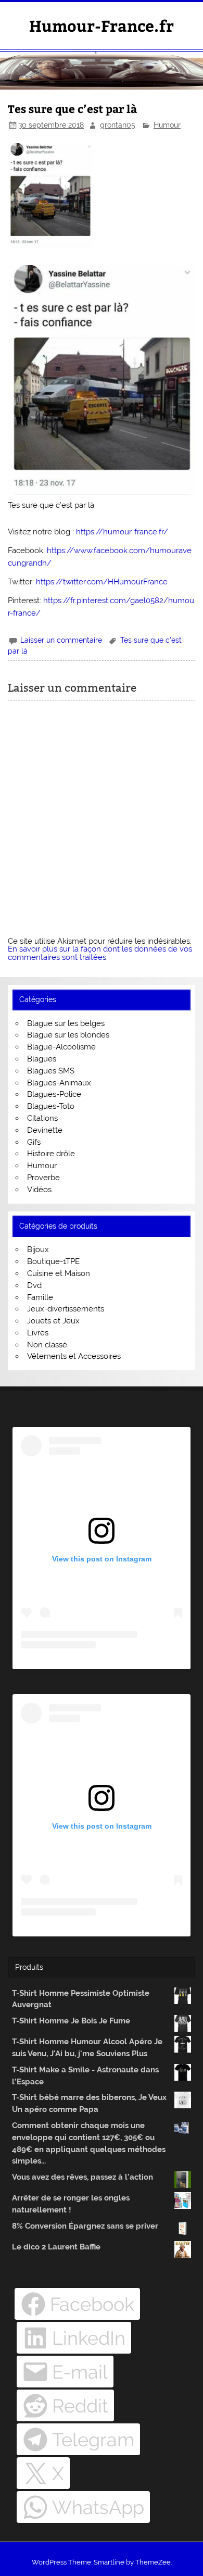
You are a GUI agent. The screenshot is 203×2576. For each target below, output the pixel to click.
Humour (167, 125)
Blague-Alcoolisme (61, 1047)
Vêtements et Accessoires (74, 1356)
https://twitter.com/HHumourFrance (102, 582)
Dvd (34, 1285)
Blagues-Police (54, 1094)
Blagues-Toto (51, 1106)
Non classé (47, 1345)
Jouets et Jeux (53, 1321)
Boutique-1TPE (53, 1261)
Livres (38, 1333)
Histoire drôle (51, 1154)
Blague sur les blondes (68, 1035)
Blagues (42, 1059)
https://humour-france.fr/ (122, 532)
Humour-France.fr (102, 25)
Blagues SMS (51, 1071)
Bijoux (38, 1249)
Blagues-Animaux (59, 1083)
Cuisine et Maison (59, 1273)
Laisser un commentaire (61, 640)
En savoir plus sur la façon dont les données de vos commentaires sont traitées (100, 953)
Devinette (45, 1130)
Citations (42, 1118)
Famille (40, 1297)
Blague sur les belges (66, 1023)
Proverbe (43, 1178)
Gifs (34, 1142)
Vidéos (39, 1190)
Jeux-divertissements (66, 1309)
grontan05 (118, 125)
